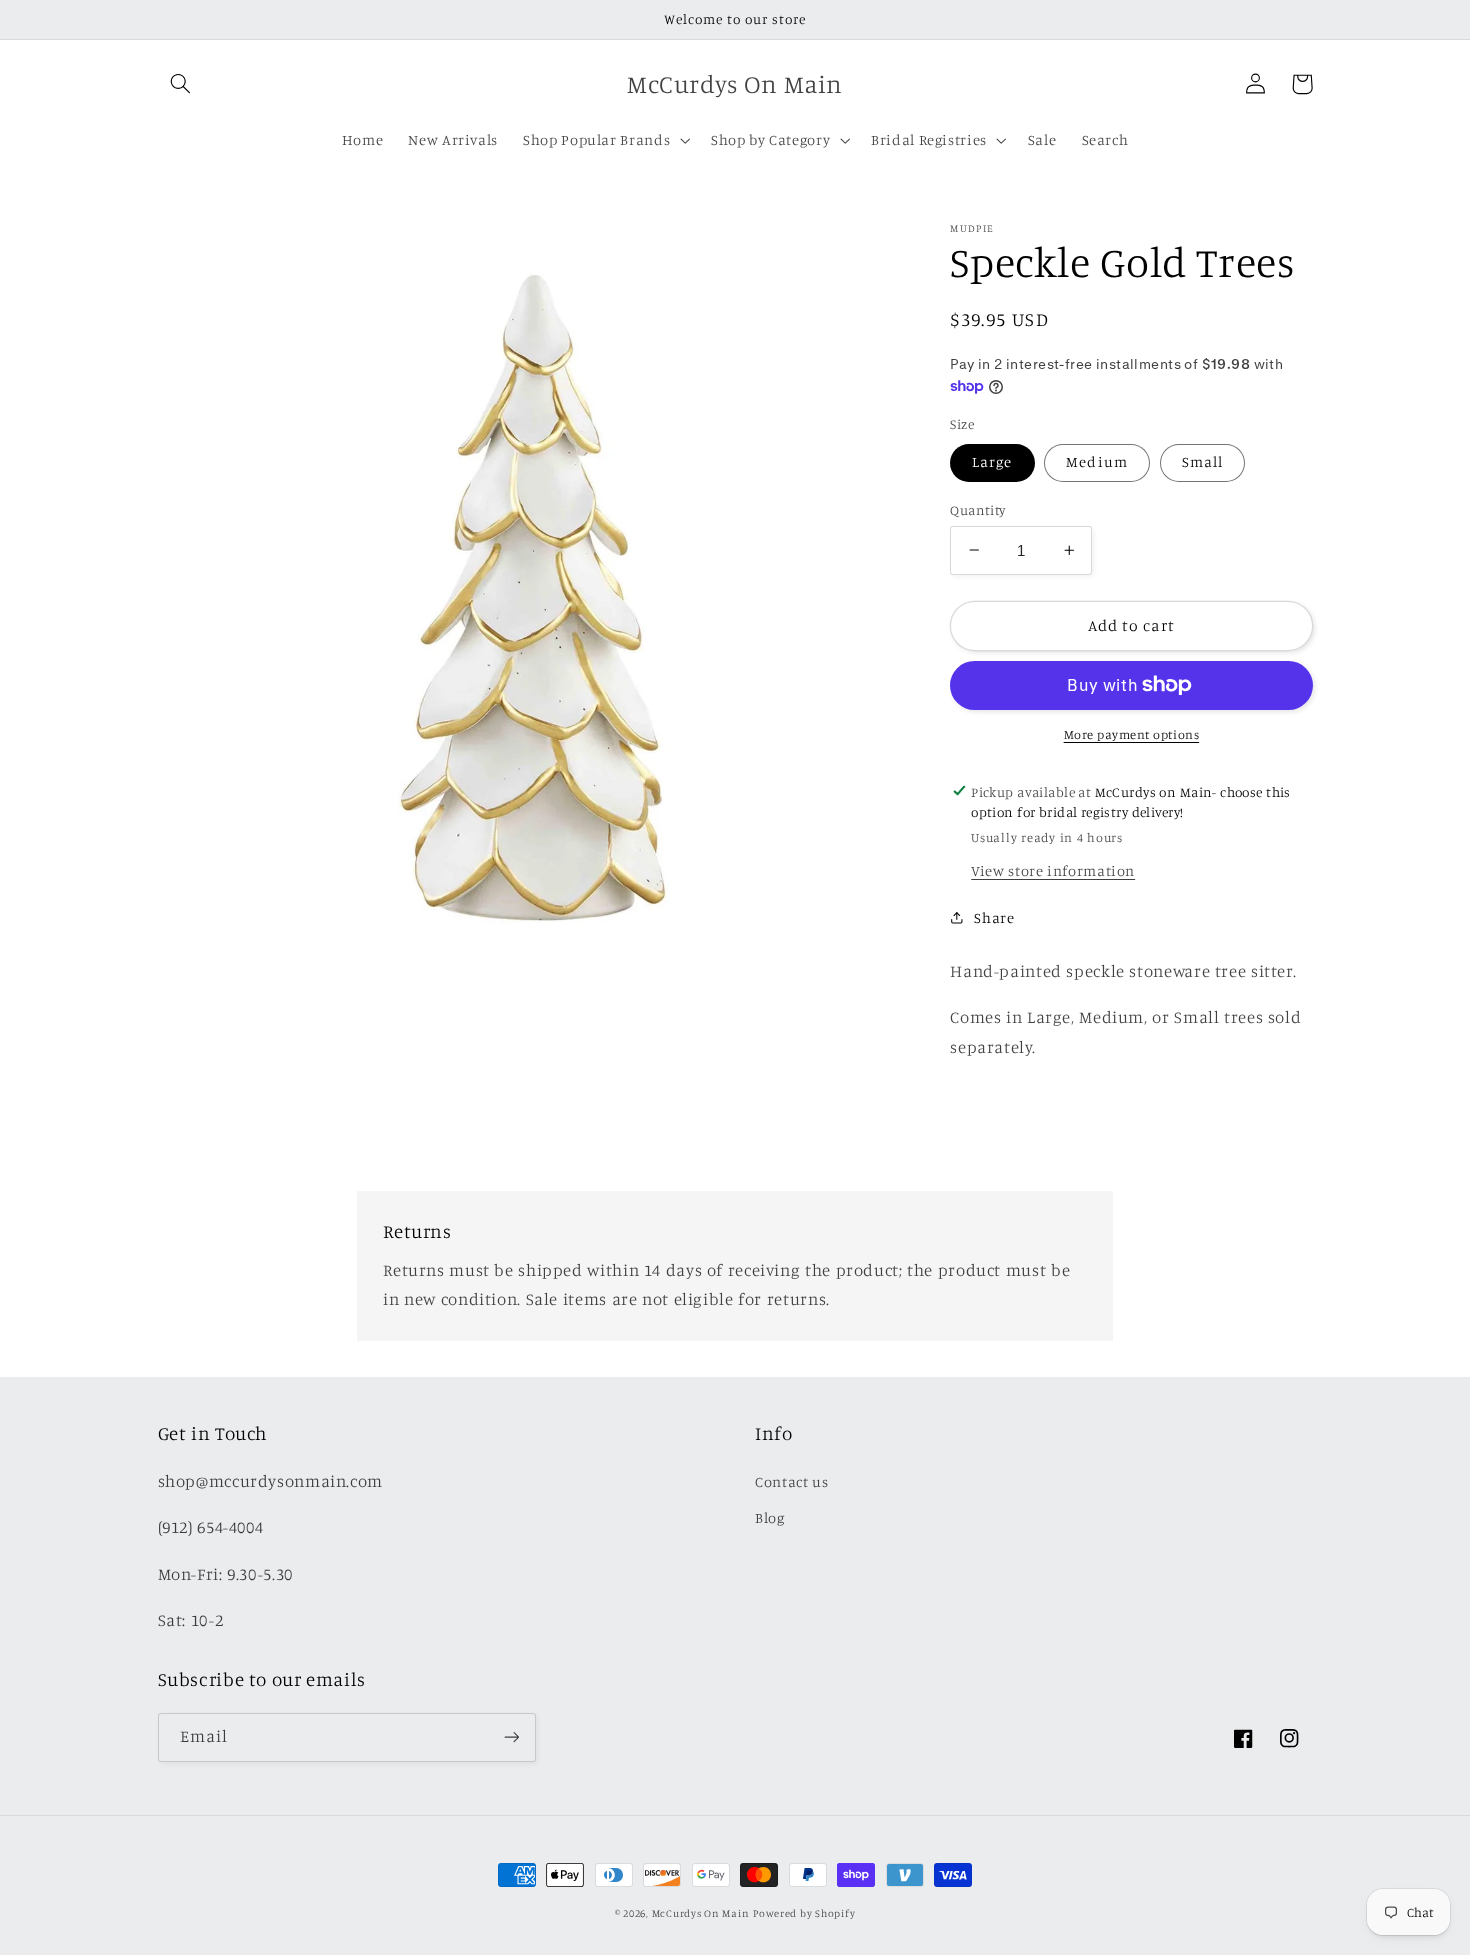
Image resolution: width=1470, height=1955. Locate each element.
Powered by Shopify (804, 1913)
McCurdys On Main (701, 1913)
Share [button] (994, 916)
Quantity (977, 509)
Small (1202, 461)
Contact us (791, 1481)
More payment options (1132, 734)
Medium (1096, 461)
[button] (181, 84)
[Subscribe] (511, 1737)
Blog (770, 1517)
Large (992, 461)
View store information (1053, 869)
